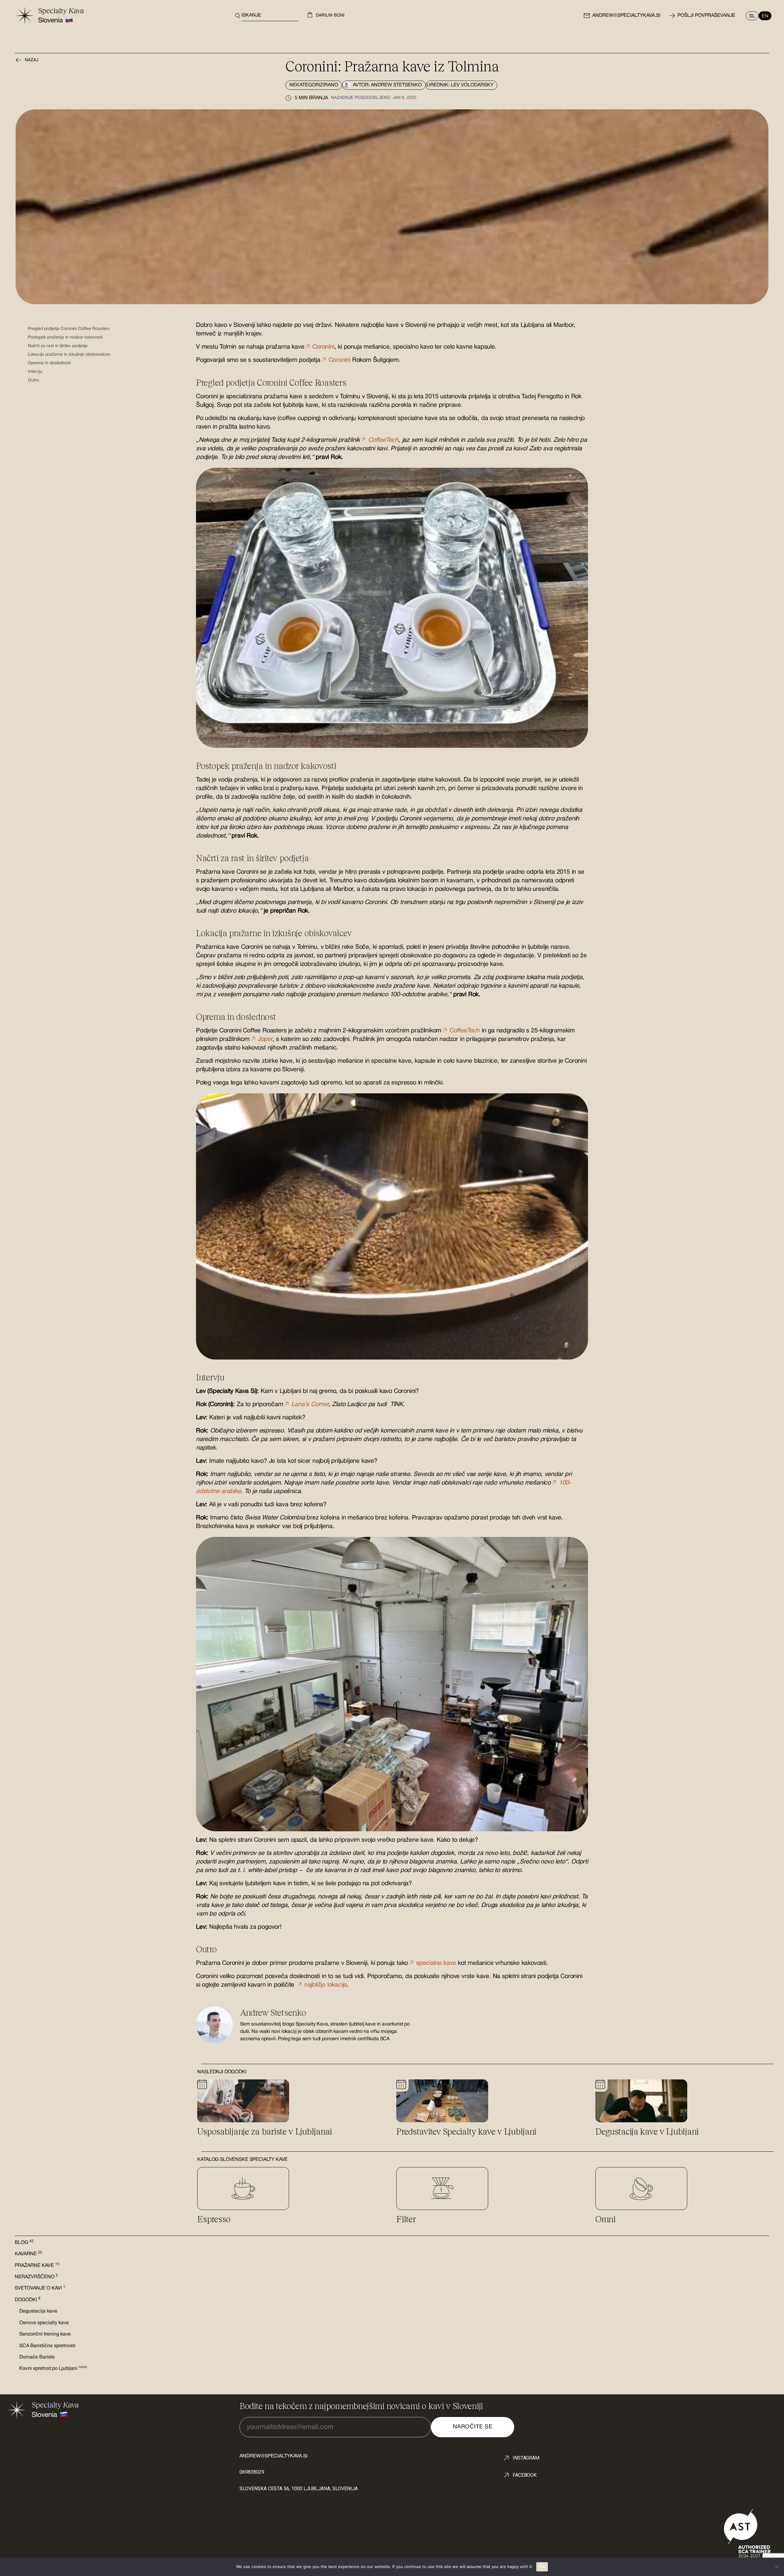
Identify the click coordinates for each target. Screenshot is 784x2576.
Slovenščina (754, 16)
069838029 (252, 2472)
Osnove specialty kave (44, 2323)
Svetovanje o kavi (40, 2288)
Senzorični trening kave (45, 2334)
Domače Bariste (37, 2357)
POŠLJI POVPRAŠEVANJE (706, 16)
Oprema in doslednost (49, 363)
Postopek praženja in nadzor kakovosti (65, 337)
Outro (33, 380)
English (763, 16)
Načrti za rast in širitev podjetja (58, 346)
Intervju (35, 372)
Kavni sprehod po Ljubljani (53, 2369)
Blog (24, 2243)
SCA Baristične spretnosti (47, 2346)
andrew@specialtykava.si (626, 16)
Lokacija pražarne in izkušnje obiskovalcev (69, 355)
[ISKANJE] (236, 16)
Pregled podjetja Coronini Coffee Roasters (69, 329)
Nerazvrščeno (36, 2277)
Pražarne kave (37, 2266)
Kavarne (28, 2254)
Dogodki (28, 2300)
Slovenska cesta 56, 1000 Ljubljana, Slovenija (299, 2489)
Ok (542, 2567)
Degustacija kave (38, 2311)
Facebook (525, 2475)
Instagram (526, 2458)
